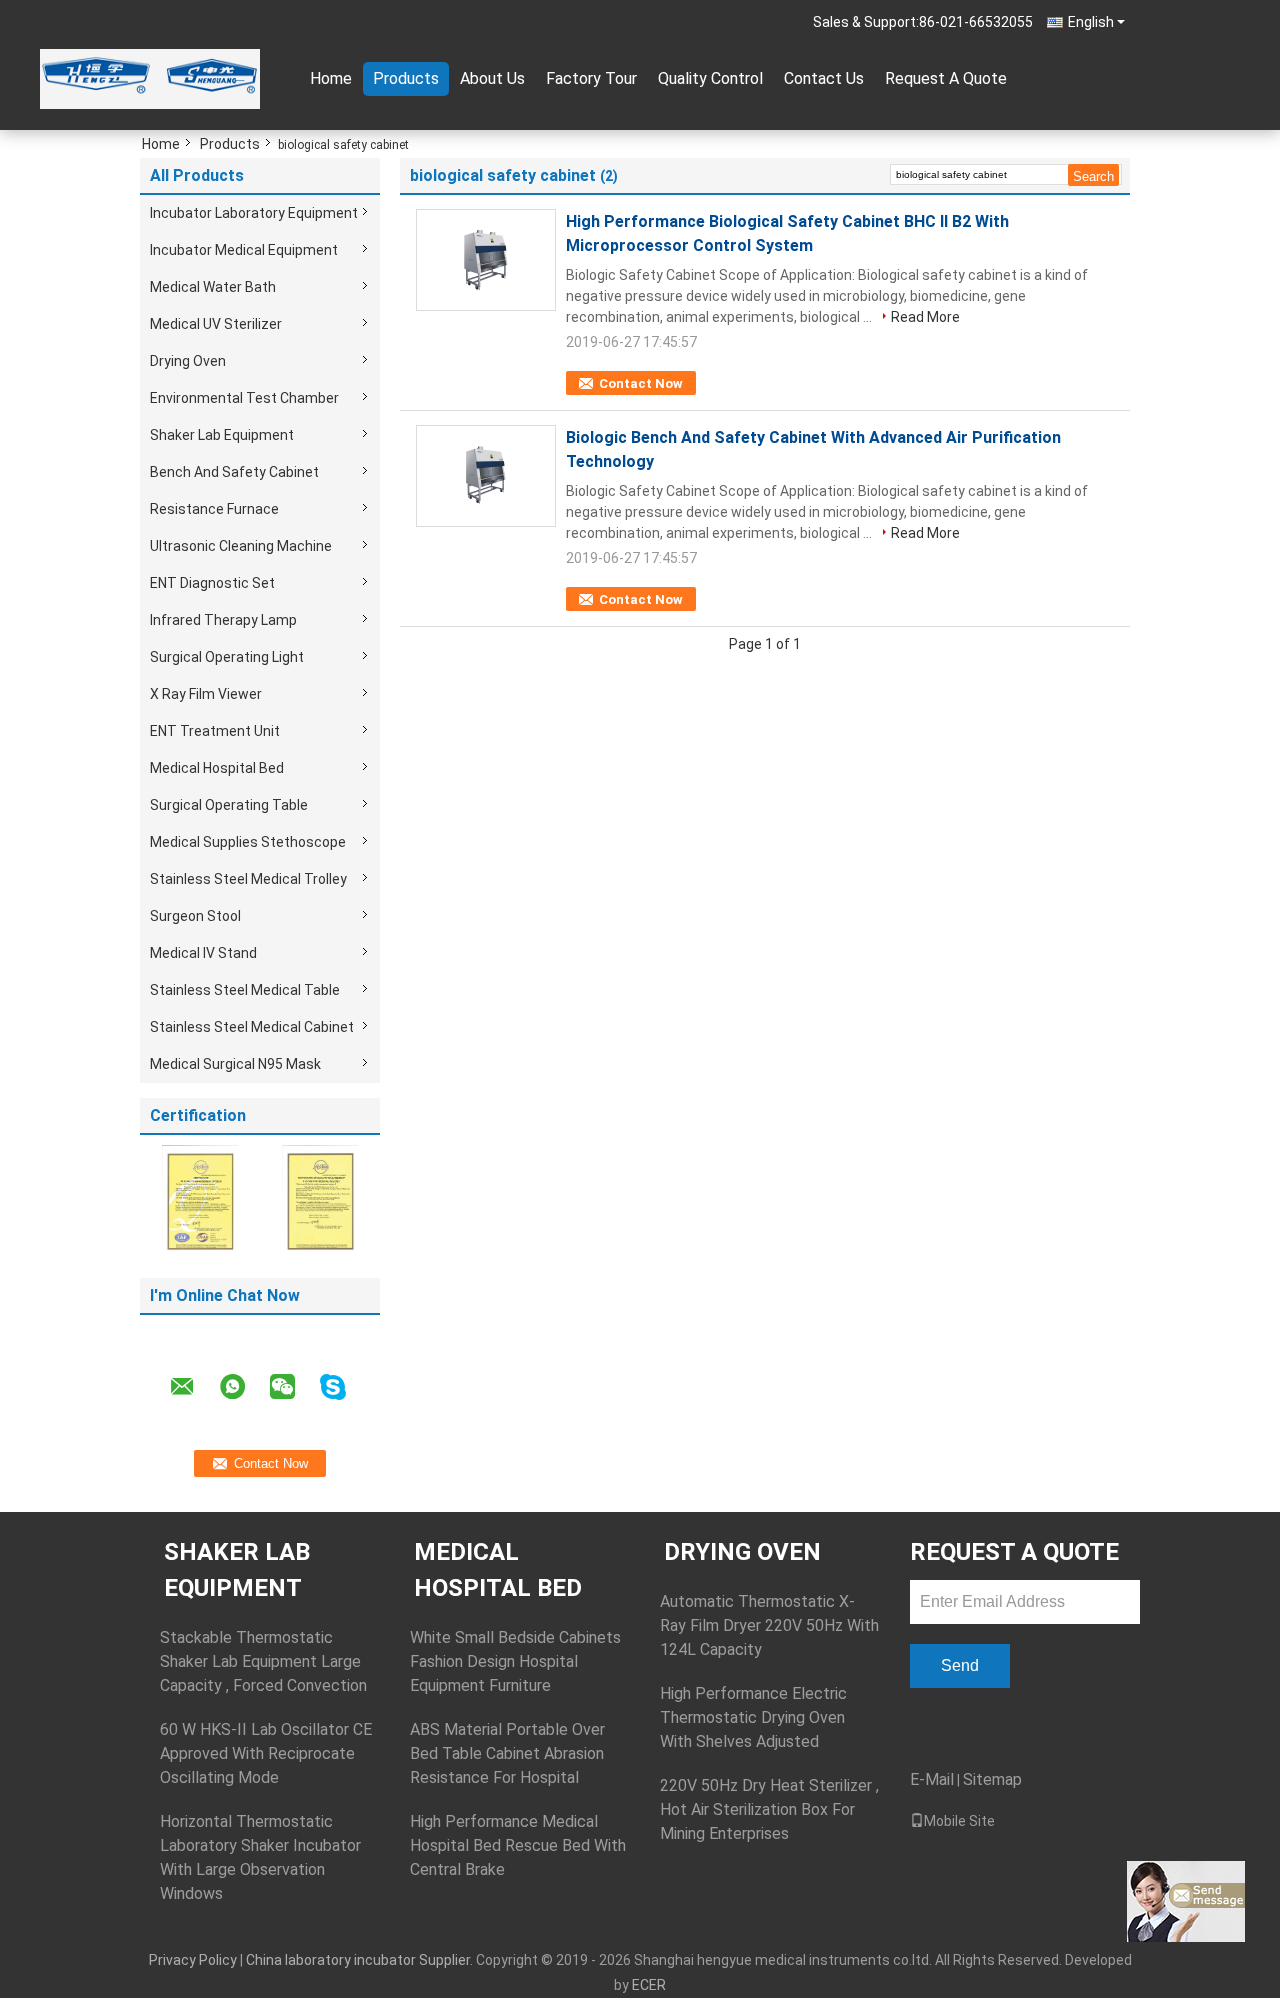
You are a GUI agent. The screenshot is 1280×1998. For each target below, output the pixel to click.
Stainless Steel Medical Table (245, 990)
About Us (492, 78)
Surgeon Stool (195, 916)
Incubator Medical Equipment (244, 250)
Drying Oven (188, 361)
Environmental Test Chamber (244, 398)
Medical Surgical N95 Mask (235, 1064)
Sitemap (992, 1779)
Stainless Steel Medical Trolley (248, 879)
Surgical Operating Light (227, 657)
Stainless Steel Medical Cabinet (252, 1027)
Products (406, 78)
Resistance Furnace (214, 509)
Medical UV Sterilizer (216, 324)
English (1091, 22)
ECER (649, 1985)
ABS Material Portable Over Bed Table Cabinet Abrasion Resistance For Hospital (507, 1753)
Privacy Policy (193, 1960)
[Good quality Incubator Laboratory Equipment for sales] (200, 1198)
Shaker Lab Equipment (222, 435)
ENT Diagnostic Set (212, 583)
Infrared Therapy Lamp (223, 620)
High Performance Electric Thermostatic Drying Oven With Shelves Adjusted (753, 1717)
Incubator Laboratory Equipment (254, 213)
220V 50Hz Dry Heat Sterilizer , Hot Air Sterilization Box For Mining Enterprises (769, 1809)
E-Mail (932, 1779)
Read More (925, 317)
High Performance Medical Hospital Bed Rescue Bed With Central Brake (518, 1845)
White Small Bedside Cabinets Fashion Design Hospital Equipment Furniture (515, 1661)
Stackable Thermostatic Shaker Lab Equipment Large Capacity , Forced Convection (263, 1661)
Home (331, 78)
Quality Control (710, 78)
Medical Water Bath (213, 287)
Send (960, 1665)
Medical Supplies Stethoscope (248, 842)
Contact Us (824, 78)
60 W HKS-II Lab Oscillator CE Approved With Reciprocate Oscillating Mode (266, 1753)
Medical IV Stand (203, 953)
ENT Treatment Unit (215, 731)
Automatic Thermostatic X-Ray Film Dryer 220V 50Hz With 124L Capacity (769, 1625)
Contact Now (641, 383)
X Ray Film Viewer (206, 694)
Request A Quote (946, 78)
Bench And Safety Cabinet (234, 472)
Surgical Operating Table (229, 805)
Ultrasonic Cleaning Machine (241, 546)
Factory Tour (591, 78)
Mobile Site (959, 1821)
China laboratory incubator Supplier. (361, 1960)
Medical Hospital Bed (217, 768)
